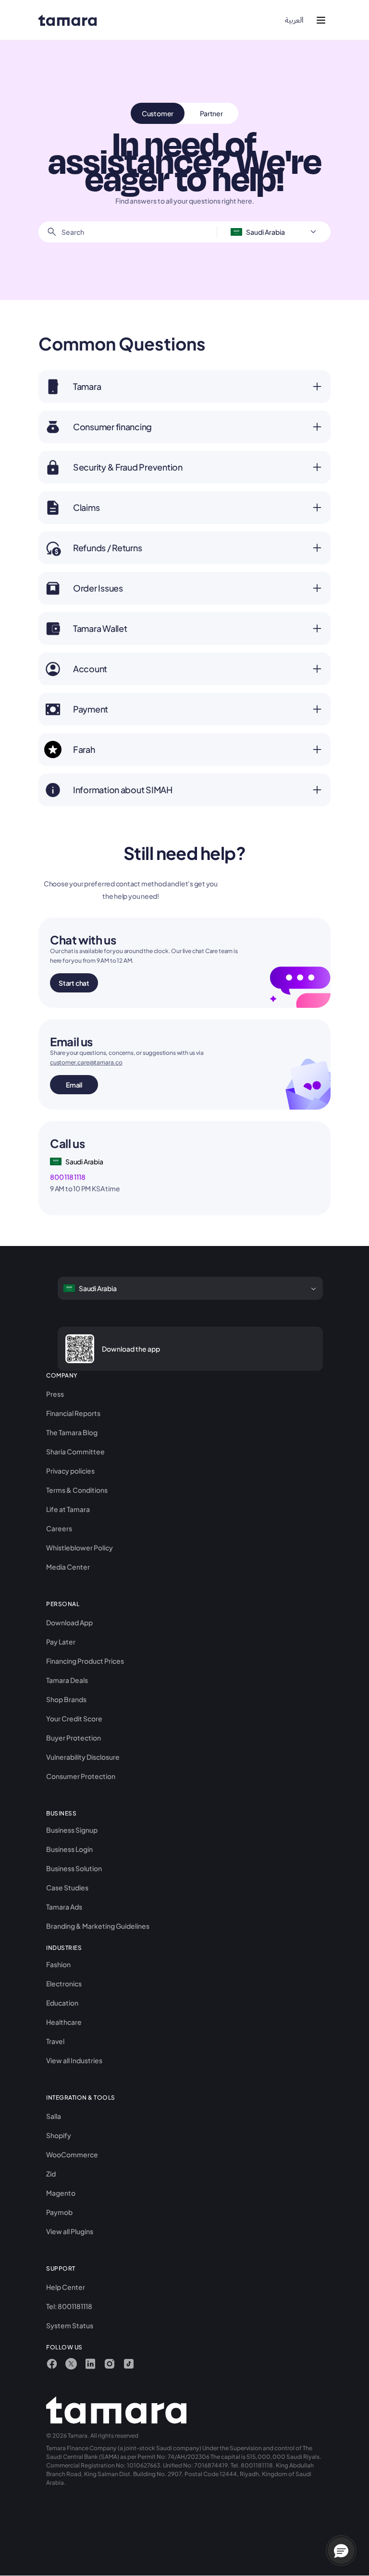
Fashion (58, 1964)
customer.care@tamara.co (86, 1062)
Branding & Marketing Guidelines (98, 1926)
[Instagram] (110, 2364)
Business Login (69, 1849)
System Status (70, 2325)
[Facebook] (52, 2364)
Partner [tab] (211, 113)
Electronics (64, 1983)
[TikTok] (129, 2364)
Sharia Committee (75, 1451)
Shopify (59, 2135)
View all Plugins (70, 2231)
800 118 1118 (68, 1177)
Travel (55, 2041)
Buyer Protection (74, 1738)
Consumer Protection (81, 1776)
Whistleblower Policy (80, 1548)
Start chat (74, 983)
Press (55, 1394)
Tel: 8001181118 (69, 2306)
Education (62, 2003)
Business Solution (74, 1868)
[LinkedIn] (90, 2364)
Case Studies (67, 1887)
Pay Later (61, 1642)
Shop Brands (66, 1699)
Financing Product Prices (85, 1661)
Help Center (66, 2287)
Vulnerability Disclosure (83, 1757)
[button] (341, 2551)
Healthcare (64, 2022)
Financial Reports (73, 1413)
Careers (59, 1528)
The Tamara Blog (72, 1432)
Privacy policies (70, 1471)
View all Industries (74, 2060)
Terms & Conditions (77, 1490)
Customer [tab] (158, 113)
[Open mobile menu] (321, 20)
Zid (51, 2174)
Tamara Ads (64, 1907)
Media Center (68, 1567)
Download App (69, 1622)
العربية (294, 20)
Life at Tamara (68, 1509)
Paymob (59, 2212)
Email (74, 1085)
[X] (71, 2364)
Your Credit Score (74, 1718)
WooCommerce (72, 2154)
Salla (54, 2116)
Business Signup (72, 1830)
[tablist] (184, 113)
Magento (61, 2193)
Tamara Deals (67, 1680)
